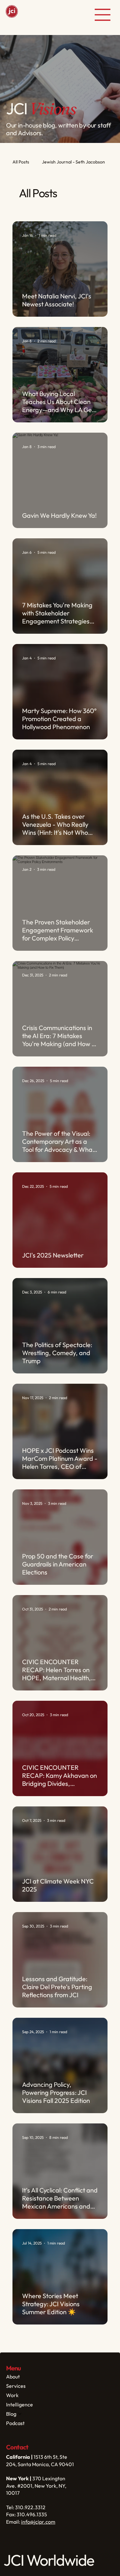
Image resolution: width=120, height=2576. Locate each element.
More (47, 162)
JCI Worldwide (38, 15)
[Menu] (103, 15)
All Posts (21, 162)
